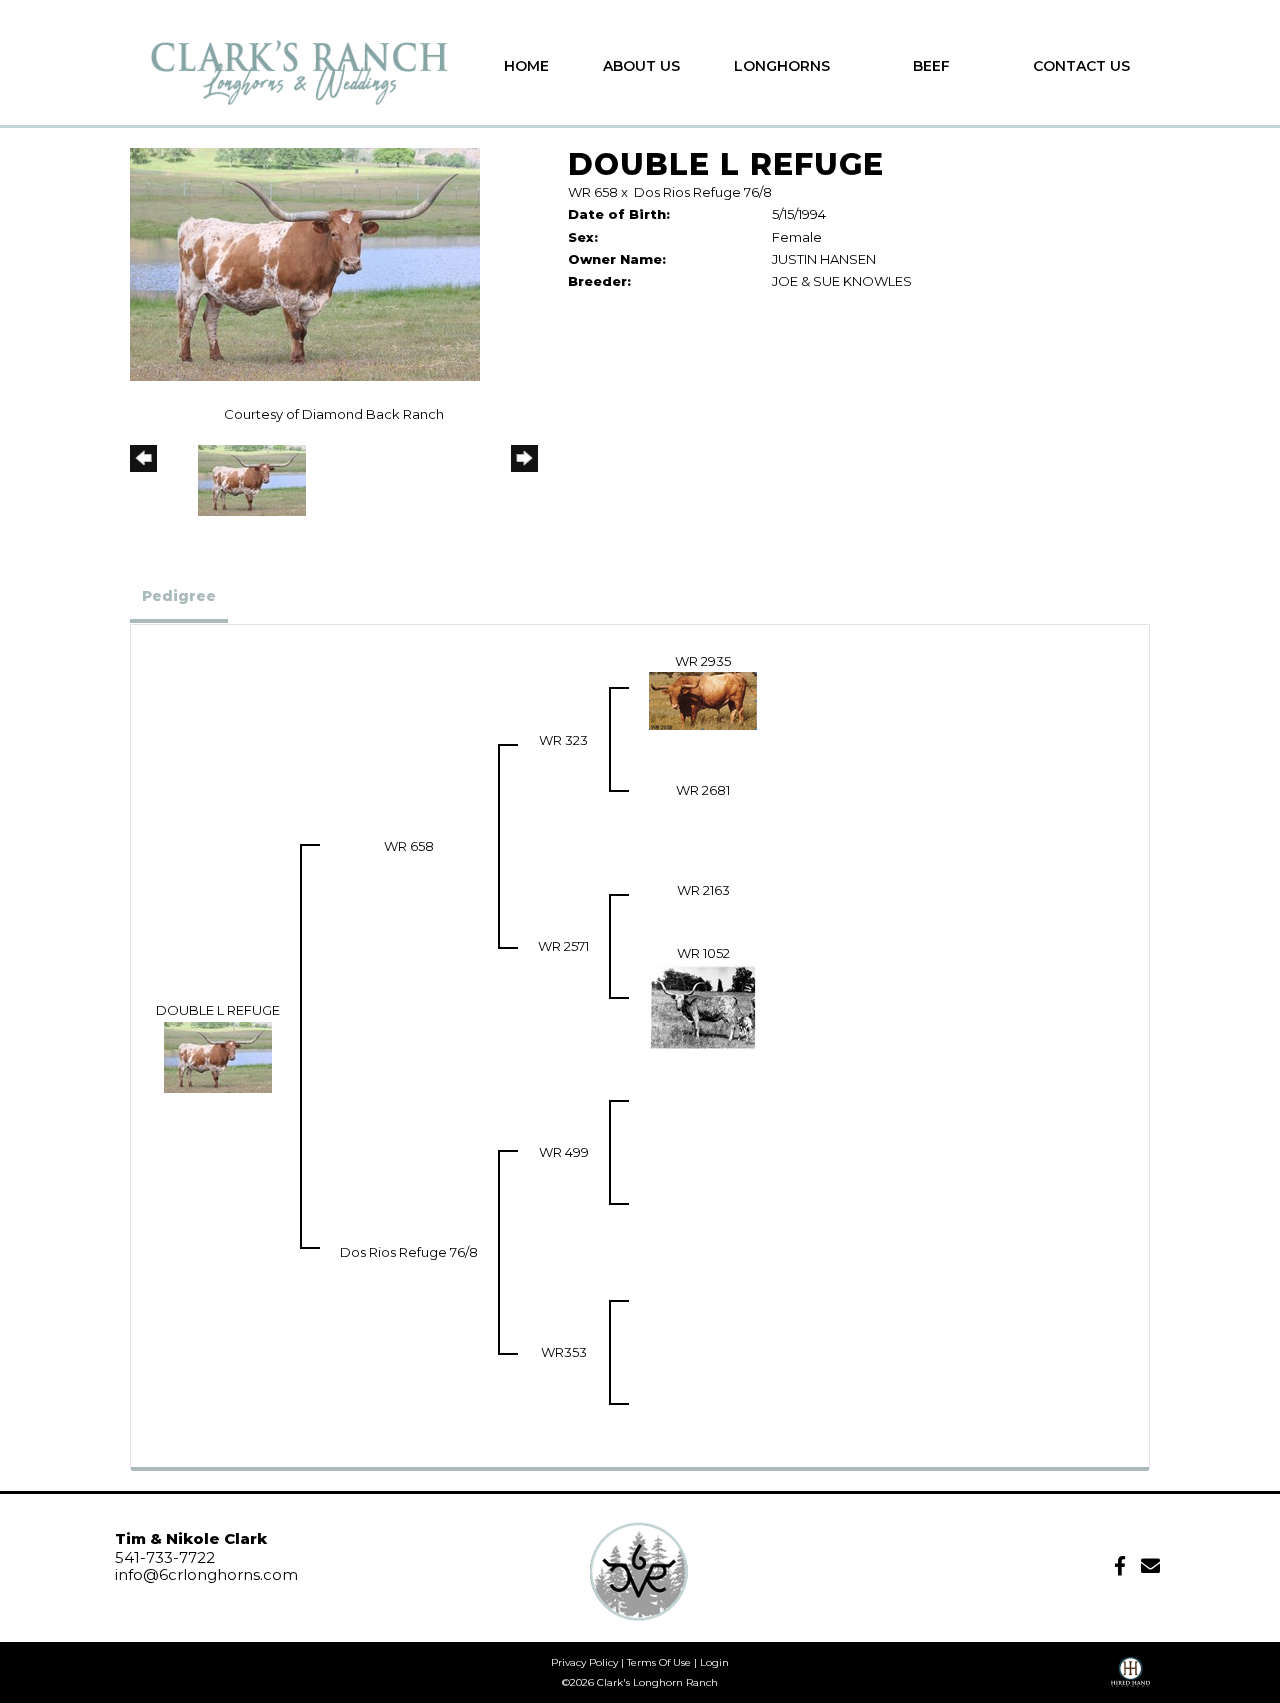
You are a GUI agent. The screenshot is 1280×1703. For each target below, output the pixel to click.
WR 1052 (703, 953)
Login (714, 1662)
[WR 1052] (703, 1005)
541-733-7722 (165, 1557)
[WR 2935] (703, 699)
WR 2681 (703, 790)
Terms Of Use (659, 1662)
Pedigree (179, 596)
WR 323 (563, 740)
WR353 (564, 1352)
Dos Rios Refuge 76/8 (703, 192)
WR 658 (593, 192)
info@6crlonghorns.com (206, 1574)
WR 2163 (703, 890)
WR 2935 (703, 661)
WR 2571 (563, 946)
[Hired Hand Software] (1130, 1679)
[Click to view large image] (305, 263)
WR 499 (564, 1152)
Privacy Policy (584, 1662)
